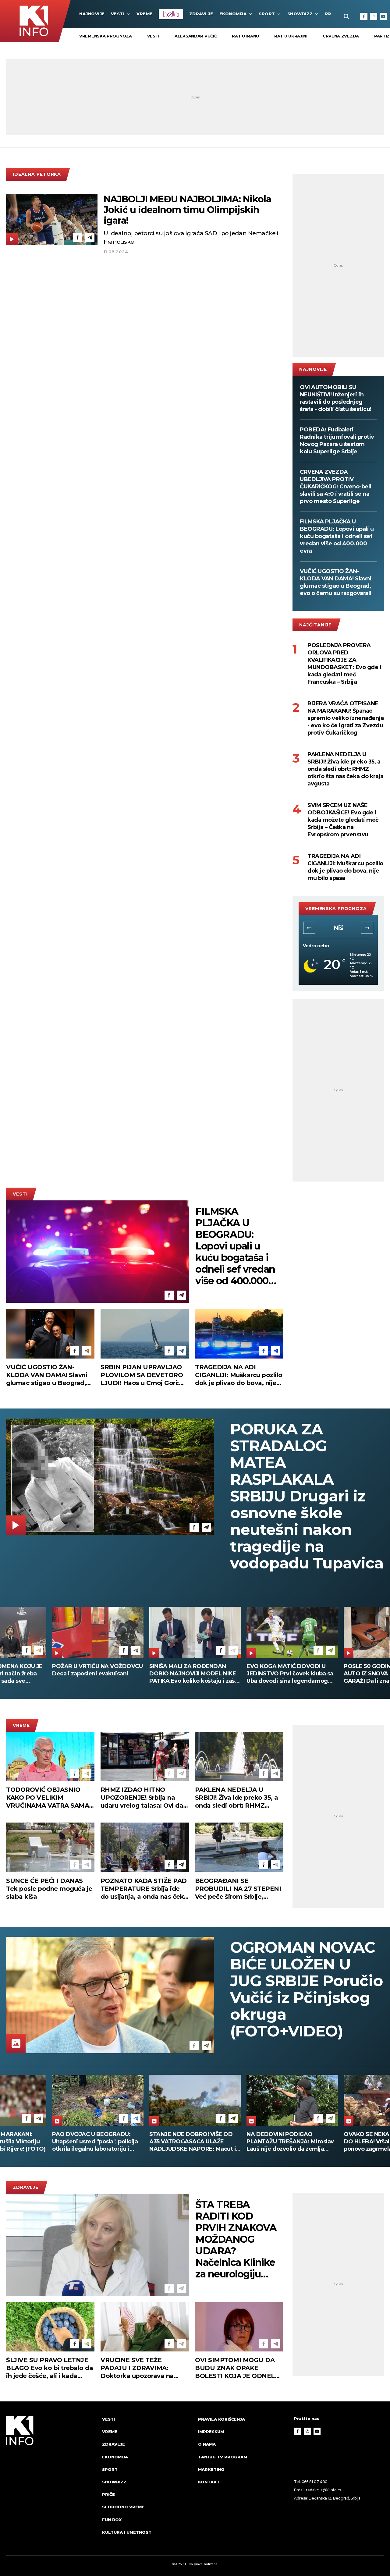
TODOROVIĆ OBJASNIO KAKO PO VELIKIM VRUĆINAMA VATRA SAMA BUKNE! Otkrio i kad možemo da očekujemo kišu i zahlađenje (50, 1798)
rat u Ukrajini (291, 36)
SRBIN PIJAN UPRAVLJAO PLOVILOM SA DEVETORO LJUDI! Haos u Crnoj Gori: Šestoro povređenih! (142, 1375)
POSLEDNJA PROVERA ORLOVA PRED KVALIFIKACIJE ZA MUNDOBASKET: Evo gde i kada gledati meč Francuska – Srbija (344, 664)
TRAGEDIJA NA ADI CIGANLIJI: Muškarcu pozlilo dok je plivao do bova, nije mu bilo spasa (345, 867)
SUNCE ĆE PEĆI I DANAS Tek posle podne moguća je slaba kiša (49, 1889)
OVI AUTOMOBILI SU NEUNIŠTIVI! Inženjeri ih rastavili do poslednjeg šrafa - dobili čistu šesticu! (336, 398)
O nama (207, 2444)
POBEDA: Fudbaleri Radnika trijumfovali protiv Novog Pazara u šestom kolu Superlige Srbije (337, 441)
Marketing (211, 2469)
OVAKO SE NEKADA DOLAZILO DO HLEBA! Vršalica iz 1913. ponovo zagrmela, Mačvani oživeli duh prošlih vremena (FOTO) (192, 2142)
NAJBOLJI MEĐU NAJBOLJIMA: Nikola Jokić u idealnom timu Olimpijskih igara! (187, 210)
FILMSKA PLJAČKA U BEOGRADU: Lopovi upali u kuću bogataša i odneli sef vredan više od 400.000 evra (337, 536)
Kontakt (209, 2482)
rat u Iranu (245, 36)
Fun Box (112, 2520)
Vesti (118, 14)
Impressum (211, 2432)
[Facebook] (364, 16)
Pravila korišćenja (222, 2419)
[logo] (51, 2481)
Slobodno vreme (123, 2507)
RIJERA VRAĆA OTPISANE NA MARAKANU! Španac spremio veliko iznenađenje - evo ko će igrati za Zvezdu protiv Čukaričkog (346, 718)
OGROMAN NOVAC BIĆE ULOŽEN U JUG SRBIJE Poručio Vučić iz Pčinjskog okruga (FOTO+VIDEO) (307, 1989)
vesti (153, 36)
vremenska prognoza (106, 36)
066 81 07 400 (315, 2482)
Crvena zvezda (341, 36)
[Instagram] (374, 16)
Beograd (338, 928)
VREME (145, 14)
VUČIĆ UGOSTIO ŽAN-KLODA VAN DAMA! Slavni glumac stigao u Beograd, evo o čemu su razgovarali (336, 582)
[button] (309, 928)
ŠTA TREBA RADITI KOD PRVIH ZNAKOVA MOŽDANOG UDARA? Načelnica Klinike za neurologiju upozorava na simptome (236, 2239)
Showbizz (300, 14)
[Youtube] (383, 16)
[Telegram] (90, 237)
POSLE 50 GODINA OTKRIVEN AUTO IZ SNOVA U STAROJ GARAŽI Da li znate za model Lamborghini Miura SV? (93, 1674)
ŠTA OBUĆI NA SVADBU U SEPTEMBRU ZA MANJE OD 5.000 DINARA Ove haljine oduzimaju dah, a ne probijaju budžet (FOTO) (190, 1674)
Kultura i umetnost (127, 2532)
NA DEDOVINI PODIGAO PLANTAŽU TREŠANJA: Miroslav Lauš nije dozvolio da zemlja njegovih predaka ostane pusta (96, 2142)
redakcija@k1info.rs (323, 2490)
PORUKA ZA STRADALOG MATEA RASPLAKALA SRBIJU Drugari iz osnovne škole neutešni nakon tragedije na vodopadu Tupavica (307, 1496)
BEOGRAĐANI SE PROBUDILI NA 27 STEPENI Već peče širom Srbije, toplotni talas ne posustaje (238, 1889)
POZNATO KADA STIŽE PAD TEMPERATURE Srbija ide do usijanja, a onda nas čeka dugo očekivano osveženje (144, 1889)
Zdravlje (201, 14)
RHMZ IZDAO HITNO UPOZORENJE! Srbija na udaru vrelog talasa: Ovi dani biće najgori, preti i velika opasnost (145, 1798)
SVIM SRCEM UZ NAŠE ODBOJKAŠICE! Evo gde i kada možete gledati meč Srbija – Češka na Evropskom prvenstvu (343, 820)
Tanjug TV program (223, 2457)
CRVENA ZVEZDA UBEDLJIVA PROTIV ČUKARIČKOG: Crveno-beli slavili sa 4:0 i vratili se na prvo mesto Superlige (336, 487)
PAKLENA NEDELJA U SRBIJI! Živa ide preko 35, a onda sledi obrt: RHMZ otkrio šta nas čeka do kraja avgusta (345, 769)
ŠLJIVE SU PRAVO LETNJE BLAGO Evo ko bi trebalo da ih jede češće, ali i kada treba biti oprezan (50, 2368)
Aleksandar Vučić (196, 36)
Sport (267, 14)
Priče (108, 2494)
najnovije (92, 14)
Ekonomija (233, 14)
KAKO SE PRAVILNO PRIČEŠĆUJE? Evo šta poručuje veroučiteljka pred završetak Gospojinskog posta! (289, 1674)
